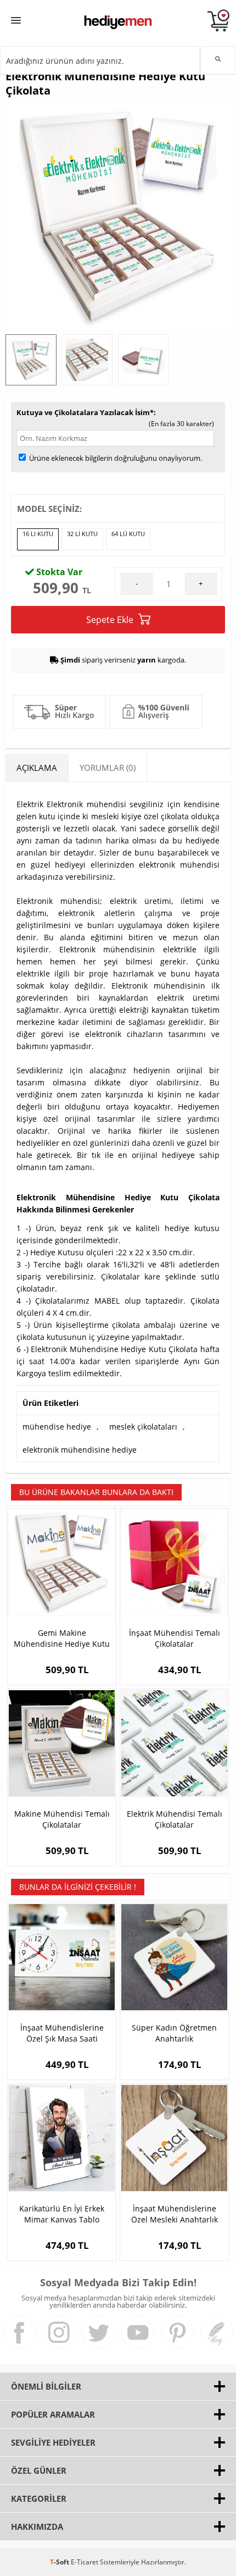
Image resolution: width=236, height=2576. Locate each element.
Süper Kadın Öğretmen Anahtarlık (174, 2033)
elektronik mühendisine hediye (80, 1450)
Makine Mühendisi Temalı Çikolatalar (62, 1819)
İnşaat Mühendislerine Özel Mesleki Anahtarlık (175, 2214)
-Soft (60, 2562)
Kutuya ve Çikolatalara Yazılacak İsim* (85, 412)
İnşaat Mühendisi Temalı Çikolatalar (175, 1638)
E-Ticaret (85, 2562)
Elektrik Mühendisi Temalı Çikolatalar (175, 1819)
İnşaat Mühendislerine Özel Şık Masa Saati (62, 2033)
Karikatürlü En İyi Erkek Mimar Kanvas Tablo (62, 2214)
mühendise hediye (57, 1427)
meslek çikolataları (143, 1427)
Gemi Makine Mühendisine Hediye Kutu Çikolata (62, 1639)
